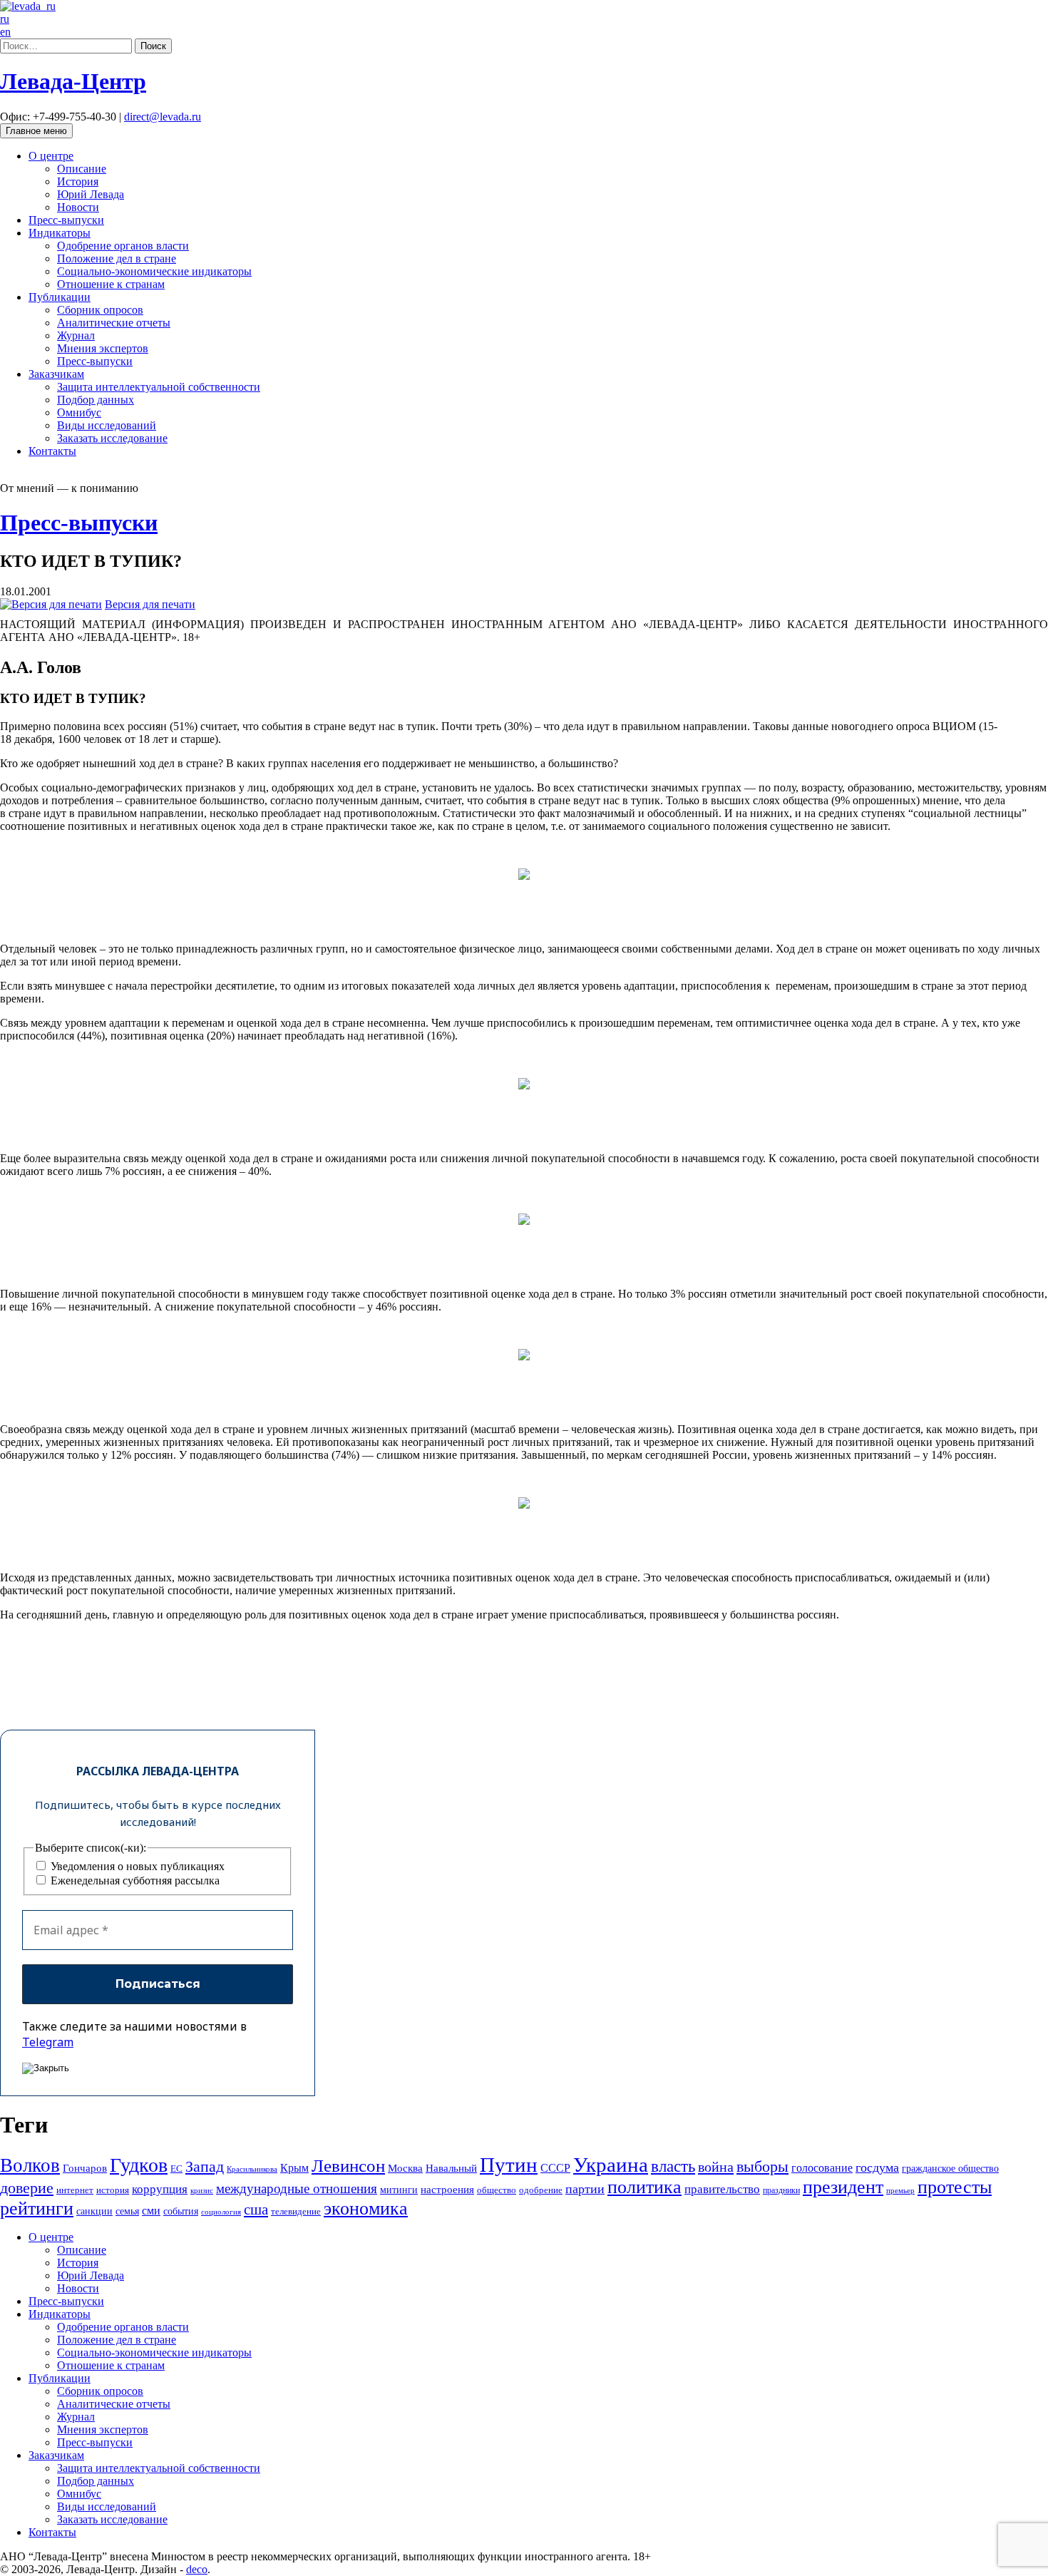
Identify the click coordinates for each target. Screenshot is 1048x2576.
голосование (822, 2168)
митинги (399, 2190)
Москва (405, 2168)
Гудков (139, 2165)
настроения (447, 2189)
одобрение (541, 2190)
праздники (781, 2190)
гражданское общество (950, 2169)
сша (256, 2210)
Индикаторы (60, 233)
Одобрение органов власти (123, 246)
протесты (955, 2187)
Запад (205, 2166)
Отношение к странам (111, 284)
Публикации (60, 297)
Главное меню (36, 131)
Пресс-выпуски (66, 220)
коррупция (160, 2189)
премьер (900, 2191)
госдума (877, 2167)
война (716, 2167)
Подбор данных (96, 400)
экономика (366, 2208)
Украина (611, 2165)
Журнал (76, 335)
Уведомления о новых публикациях (136, 1866)
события (181, 2211)
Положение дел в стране (117, 258)
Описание (82, 169)
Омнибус (79, 412)
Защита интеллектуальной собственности (159, 387)
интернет (75, 2190)
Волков (30, 2165)
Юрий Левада (91, 194)
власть (673, 2166)
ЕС (176, 2169)
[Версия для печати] (51, 604)
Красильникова (252, 2169)
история (113, 2190)
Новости (78, 207)
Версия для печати (150, 604)
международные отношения (297, 2188)
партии (585, 2189)
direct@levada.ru (163, 117)
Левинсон (348, 2166)
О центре (51, 156)
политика (644, 2187)
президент (843, 2187)
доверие (27, 2188)
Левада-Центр (73, 81)
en (5, 32)
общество (497, 2190)
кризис (202, 2190)
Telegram (48, 2042)
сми (151, 2211)
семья (127, 2211)
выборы (762, 2166)
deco (197, 2569)
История (78, 181)
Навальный (451, 2168)
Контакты (52, 451)
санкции (94, 2211)
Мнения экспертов (103, 348)
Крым (294, 2168)
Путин (509, 2165)
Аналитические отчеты (114, 323)
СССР (555, 2168)
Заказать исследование (112, 438)
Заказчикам (56, 374)
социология (221, 2212)
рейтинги (37, 2208)
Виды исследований (107, 425)
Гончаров (85, 2168)
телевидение (296, 2211)
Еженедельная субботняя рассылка (134, 1880)
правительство (722, 2189)
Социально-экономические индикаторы (154, 271)
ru (5, 19)
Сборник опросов (100, 310)
